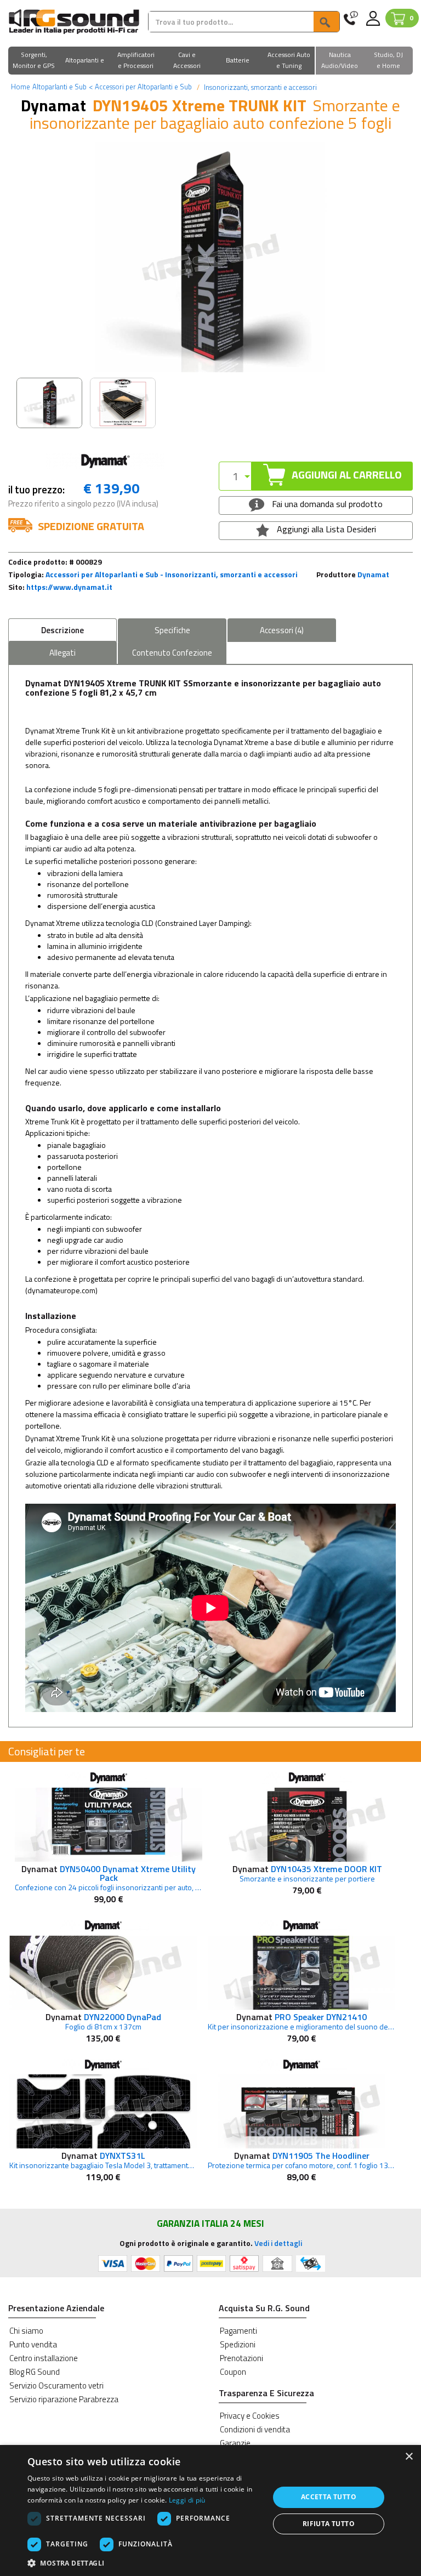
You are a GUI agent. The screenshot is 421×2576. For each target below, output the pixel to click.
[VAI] (326, 22)
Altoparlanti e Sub (59, 87)
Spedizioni (238, 2344)
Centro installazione (44, 2358)
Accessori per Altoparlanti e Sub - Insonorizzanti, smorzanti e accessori (172, 574)
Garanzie (235, 2443)
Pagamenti (238, 2331)
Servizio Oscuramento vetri (56, 2385)
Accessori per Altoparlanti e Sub (140, 87)
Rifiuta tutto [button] (329, 2524)
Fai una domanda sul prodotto (326, 504)
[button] (34, 61)
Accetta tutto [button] (329, 2497)
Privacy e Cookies (250, 2416)
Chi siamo (26, 2331)
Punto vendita (33, 2344)
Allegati (62, 653)
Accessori (282, 630)
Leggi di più (187, 2500)
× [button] (409, 2457)
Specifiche (172, 630)
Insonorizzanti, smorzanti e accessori (260, 87)
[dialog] (210, 2510)
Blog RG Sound (35, 2372)
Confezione (172, 653)
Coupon (233, 2372)
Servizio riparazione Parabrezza (64, 2399)
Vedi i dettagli (278, 2243)
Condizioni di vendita (255, 2429)
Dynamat (373, 574)
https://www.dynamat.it (69, 587)
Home (21, 87)
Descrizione (62, 630)
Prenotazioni (241, 2358)
